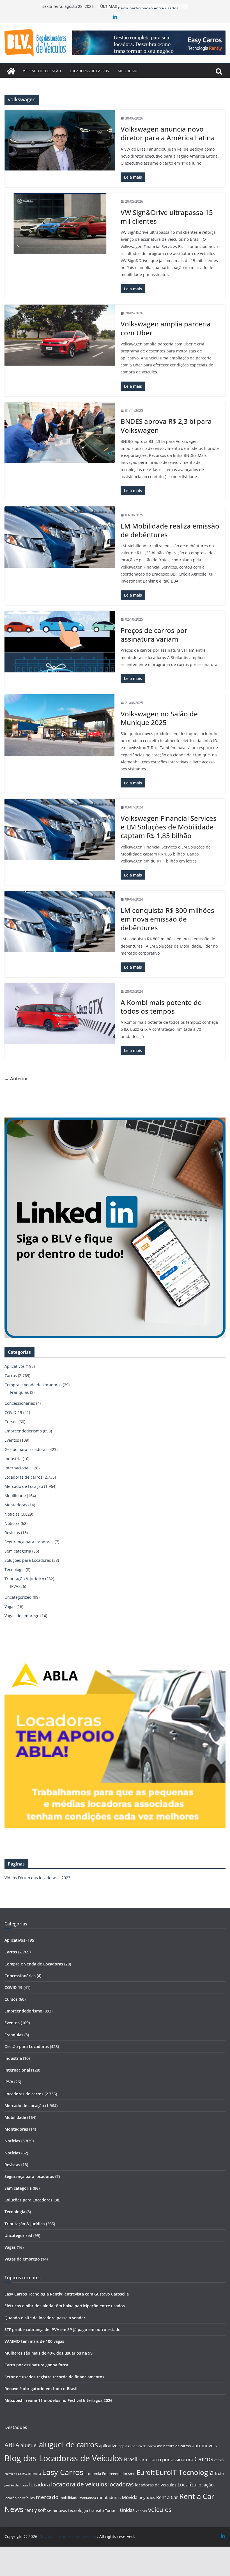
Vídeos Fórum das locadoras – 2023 (37, 1878)
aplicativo (108, 2446)
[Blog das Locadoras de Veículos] (11, 71)
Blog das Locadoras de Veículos (64, 2458)
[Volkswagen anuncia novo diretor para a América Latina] (60, 140)
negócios (147, 2497)
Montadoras (16, 1505)
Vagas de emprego (22, 1616)
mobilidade (69, 2498)
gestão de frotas (16, 2485)
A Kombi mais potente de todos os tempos (161, 1007)
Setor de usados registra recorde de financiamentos (54, 2377)
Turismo (112, 2510)
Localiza (187, 2484)
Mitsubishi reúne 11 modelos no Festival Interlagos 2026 (58, 2400)
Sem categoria (18, 1551)
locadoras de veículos (156, 2485)
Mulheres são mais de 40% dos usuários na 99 (49, 2353)
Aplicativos (15, 1366)
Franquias (19, 1392)
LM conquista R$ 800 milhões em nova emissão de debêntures (167, 919)
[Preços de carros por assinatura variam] (60, 641)
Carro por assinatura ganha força (36, 2365)
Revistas (12, 1533)
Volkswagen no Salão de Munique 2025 (159, 718)
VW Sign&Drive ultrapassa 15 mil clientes (167, 217)
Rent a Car (167, 2497)
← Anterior (16, 1079)
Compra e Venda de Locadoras (33, 1385)
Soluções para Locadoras (28, 1560)
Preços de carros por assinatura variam (154, 635)
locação (206, 2485)
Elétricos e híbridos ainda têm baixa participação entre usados (65, 2306)
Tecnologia (15, 1569)
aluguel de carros (68, 2444)
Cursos (11, 1422)
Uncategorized (18, 1597)
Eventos (12, 1440)
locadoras (121, 2484)
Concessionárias (20, 1403)
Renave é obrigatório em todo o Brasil (41, 2389)
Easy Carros (63, 2472)
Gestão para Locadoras (26, 1449)
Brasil (131, 2459)
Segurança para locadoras (29, 1542)
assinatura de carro (141, 2446)
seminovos (57, 2510)
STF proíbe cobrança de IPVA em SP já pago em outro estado (63, 2330)
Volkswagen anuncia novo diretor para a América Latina (168, 133)
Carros (11, 1375)
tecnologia (78, 2510)
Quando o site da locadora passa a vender (45, 2318)
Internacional (17, 1468)
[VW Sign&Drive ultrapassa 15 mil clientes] (60, 223)
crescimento (29, 2473)
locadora (40, 2484)
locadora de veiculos (79, 2484)
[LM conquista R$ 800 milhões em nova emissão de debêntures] (60, 921)
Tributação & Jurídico (24, 1579)
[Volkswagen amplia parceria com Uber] (60, 335)
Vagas (10, 1606)
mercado (47, 2497)
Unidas (127, 2510)
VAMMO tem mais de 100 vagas (34, 2341)
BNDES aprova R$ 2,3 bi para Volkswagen (166, 426)
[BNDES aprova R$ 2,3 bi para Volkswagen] (60, 433)
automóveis (204, 2446)
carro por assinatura (171, 2459)
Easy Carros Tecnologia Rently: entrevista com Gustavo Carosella (67, 2294)
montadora (88, 2498)
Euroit (146, 2472)
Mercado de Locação (42, 71)
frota (219, 2473)
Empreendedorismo (23, 1431)
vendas (141, 2511)
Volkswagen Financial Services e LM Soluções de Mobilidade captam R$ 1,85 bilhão (169, 827)
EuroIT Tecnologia (185, 2472)
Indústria (13, 1459)
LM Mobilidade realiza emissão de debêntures (170, 530)
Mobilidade (128, 71)
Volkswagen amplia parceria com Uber (166, 328)
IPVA (14, 1586)
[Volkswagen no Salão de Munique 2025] (60, 725)
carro (143, 2460)
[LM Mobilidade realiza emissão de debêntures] (60, 537)
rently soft (35, 2510)
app (121, 2446)
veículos (160, 2510)
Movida (130, 2497)
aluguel (29, 2445)
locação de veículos (20, 2498)
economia (93, 2474)
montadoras (109, 2497)
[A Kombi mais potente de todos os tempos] (60, 1014)
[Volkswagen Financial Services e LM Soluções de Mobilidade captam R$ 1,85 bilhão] (60, 829)
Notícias (12, 1514)
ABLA (12, 2445)
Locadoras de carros (89, 71)
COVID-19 (13, 1412)
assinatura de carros (174, 2446)
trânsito (96, 2510)
